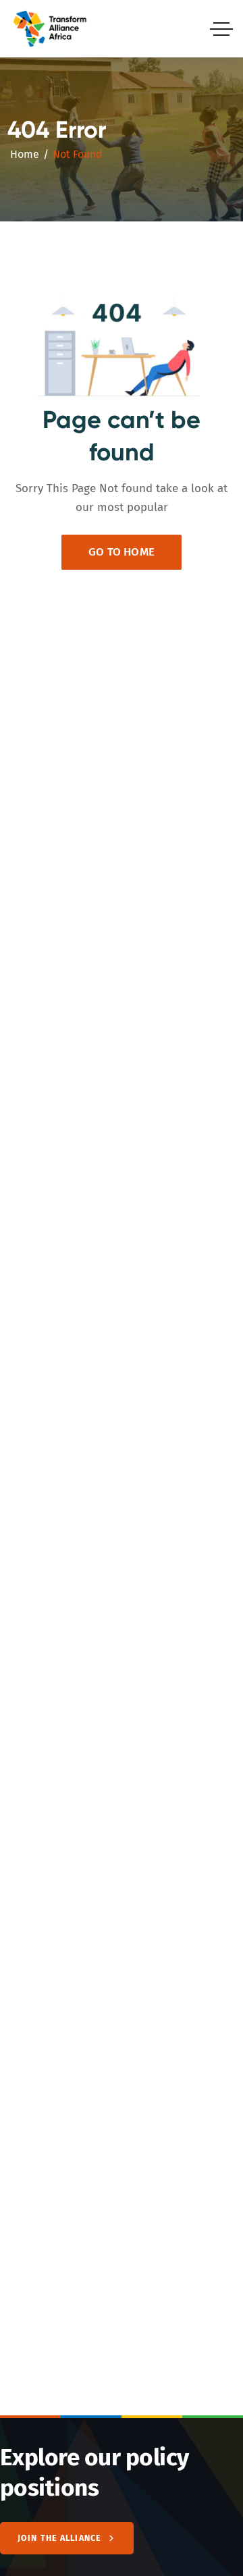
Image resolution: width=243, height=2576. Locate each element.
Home (25, 154)
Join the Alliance (59, 2538)
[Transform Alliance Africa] (50, 29)
